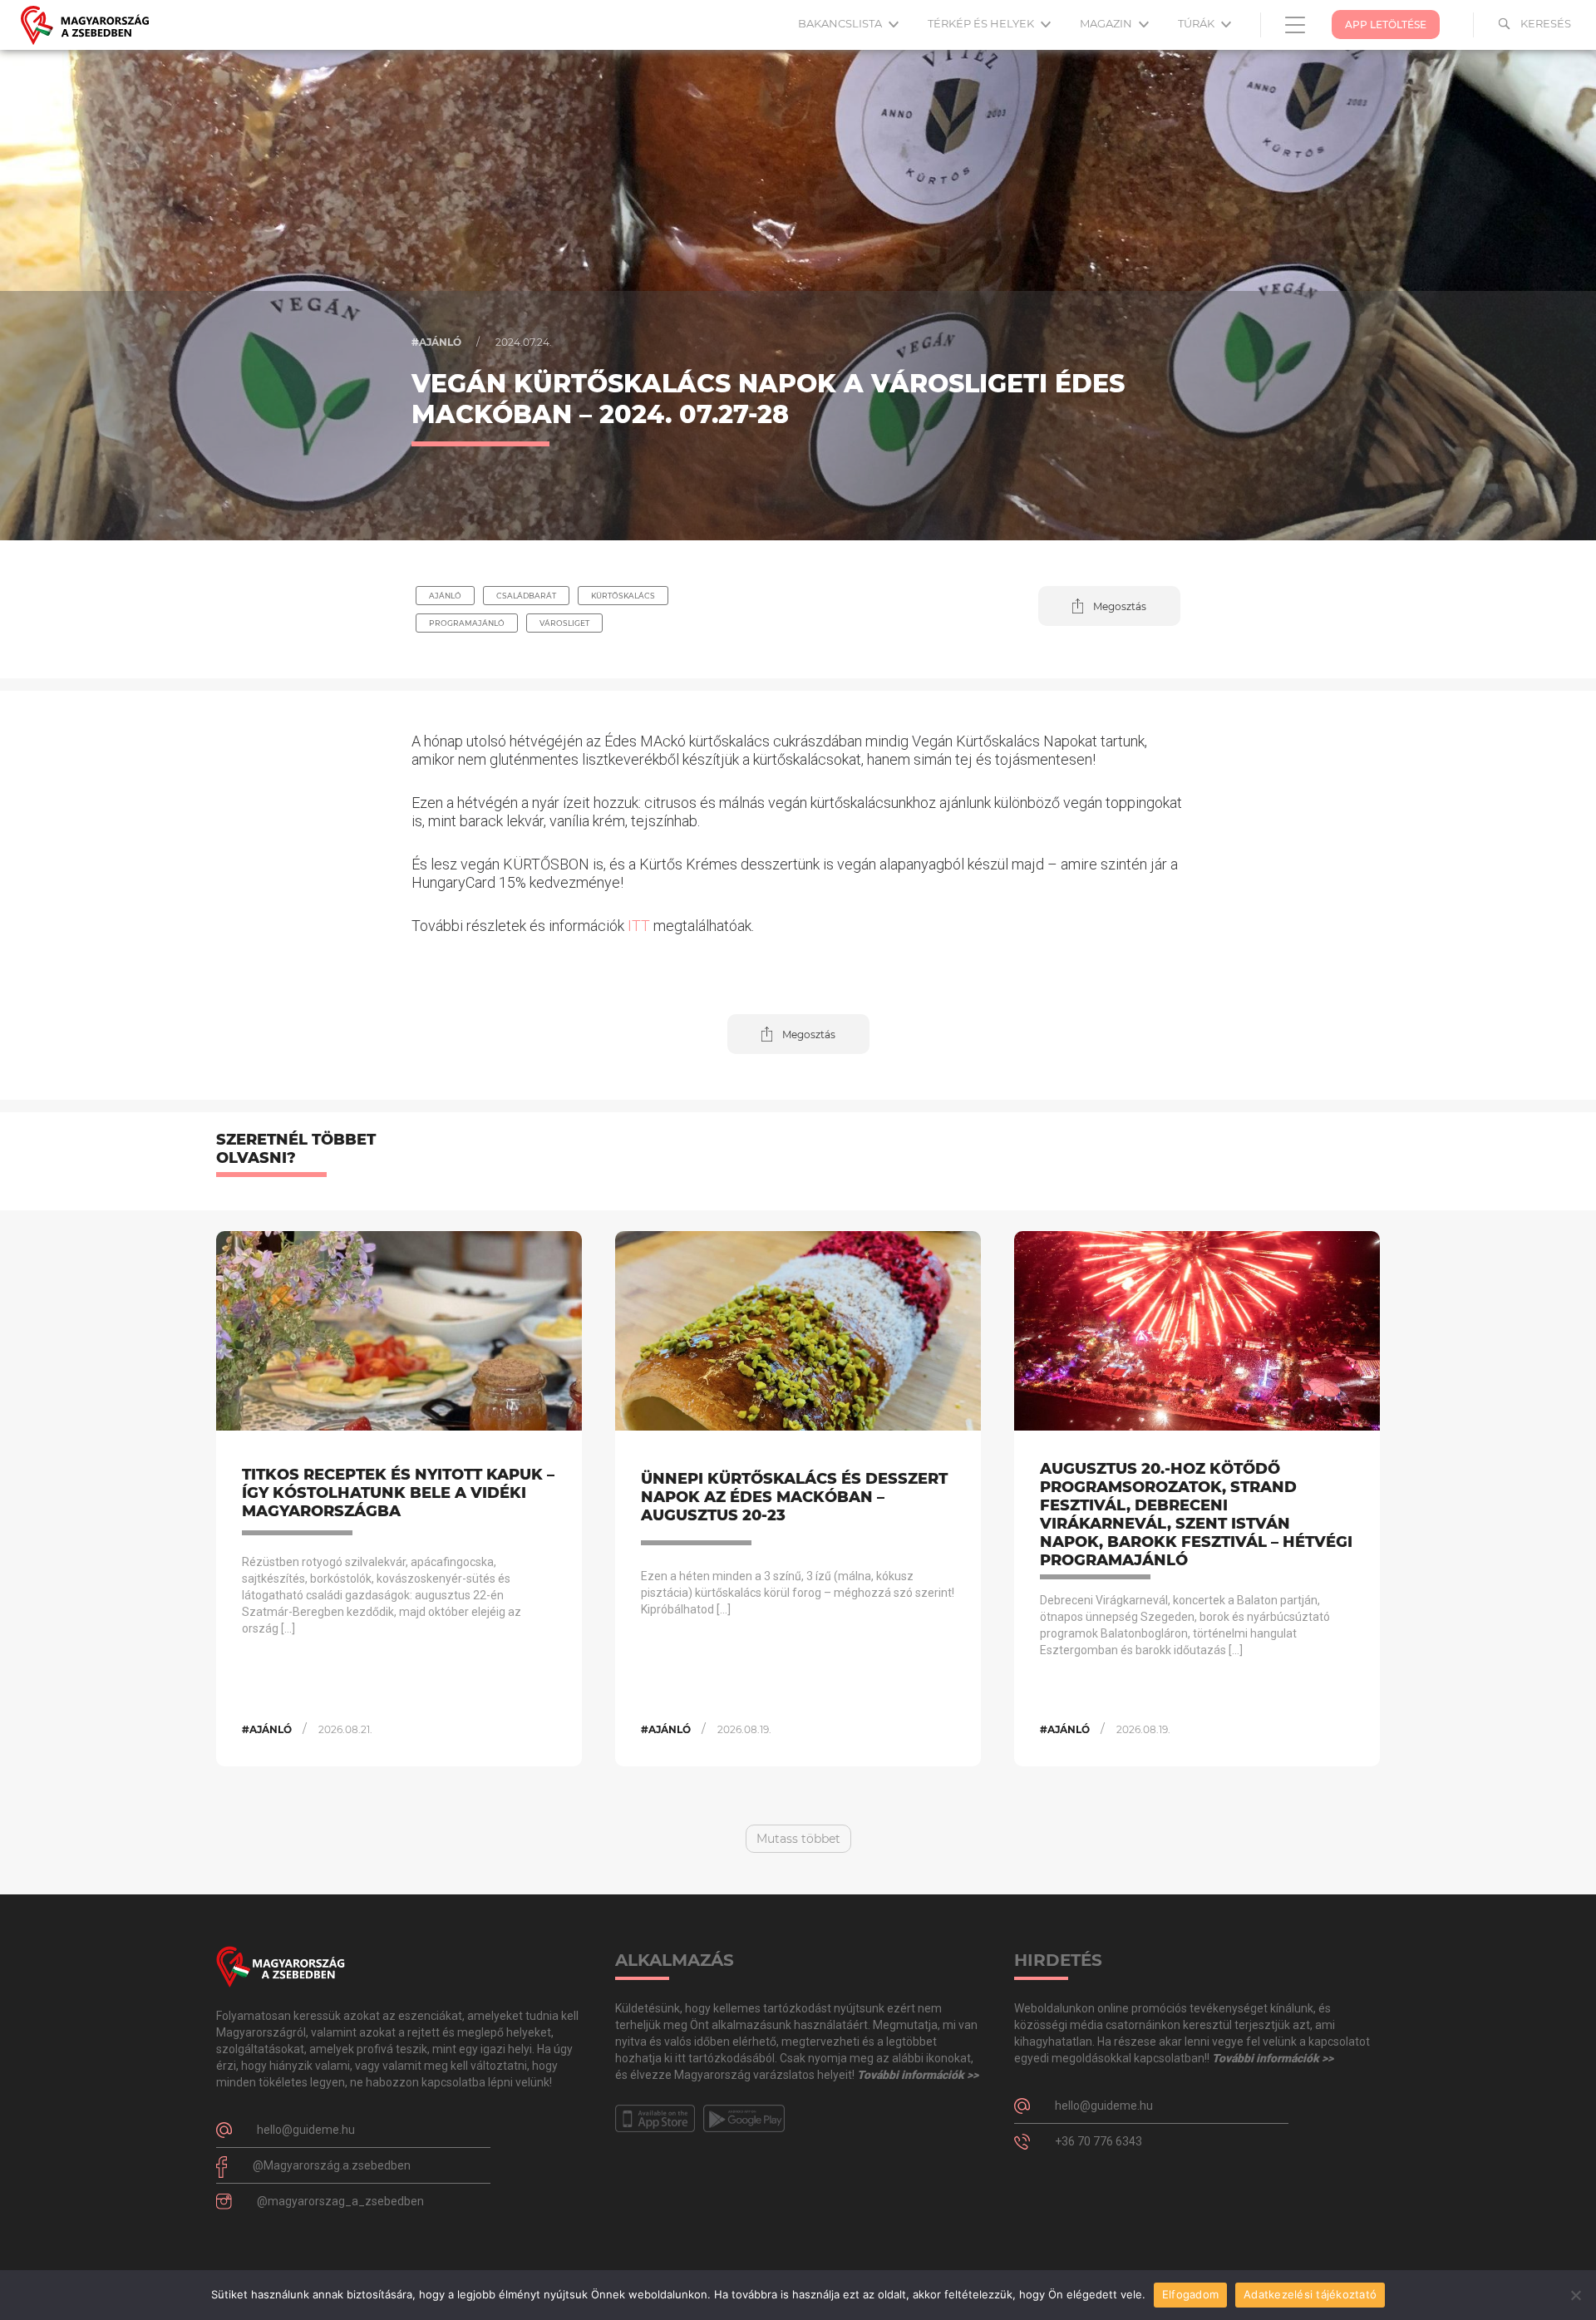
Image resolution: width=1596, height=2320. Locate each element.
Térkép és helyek (982, 23)
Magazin (1107, 23)
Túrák (1197, 23)
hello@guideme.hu (306, 2130)
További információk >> (918, 2075)
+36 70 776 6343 (1098, 2141)
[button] (1109, 606)
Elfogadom (1190, 2294)
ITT (637, 926)
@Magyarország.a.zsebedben (332, 2165)
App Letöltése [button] (1386, 25)
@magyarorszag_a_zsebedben (340, 2201)
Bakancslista (841, 23)
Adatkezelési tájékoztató (1310, 2294)
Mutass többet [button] (798, 1839)
